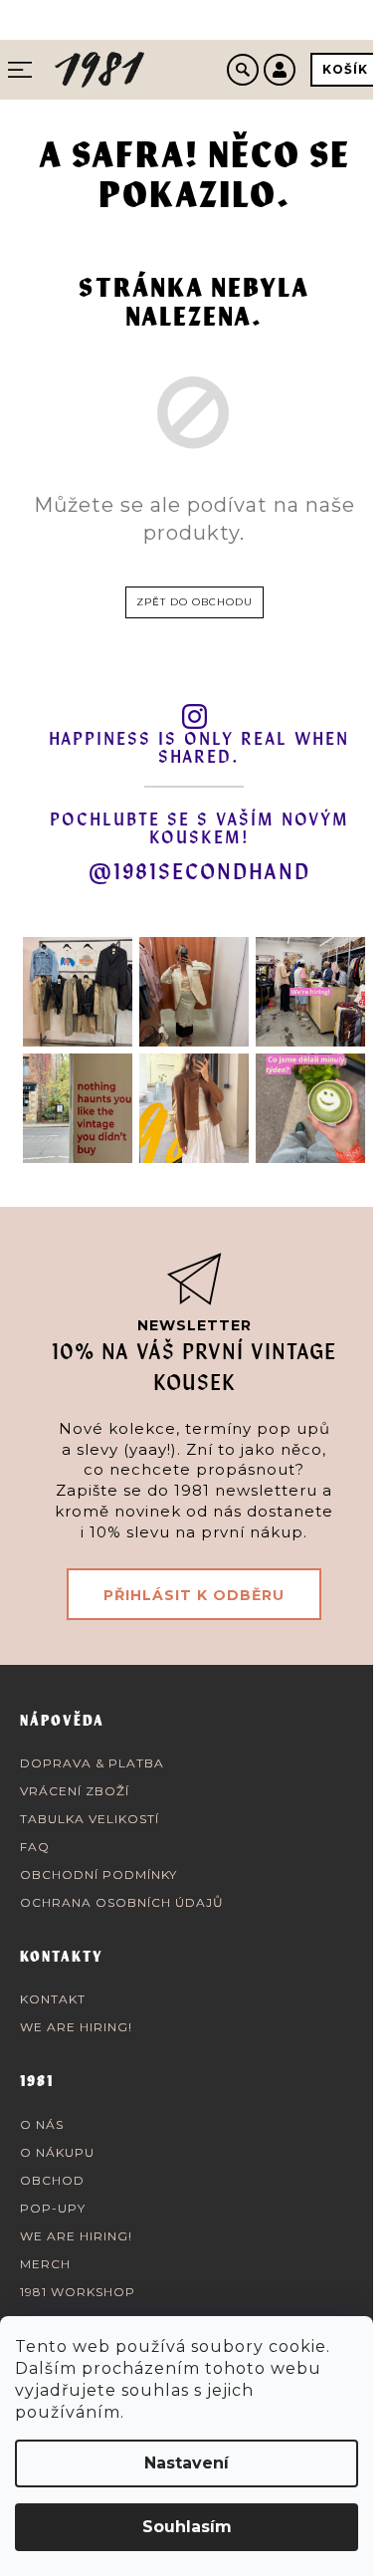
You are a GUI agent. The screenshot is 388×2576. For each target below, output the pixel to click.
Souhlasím (187, 2527)
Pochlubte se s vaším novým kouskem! (199, 829)
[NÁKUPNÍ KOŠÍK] (345, 70)
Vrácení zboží (75, 1791)
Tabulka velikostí (90, 1819)
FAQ (35, 1847)
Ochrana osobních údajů (122, 1902)
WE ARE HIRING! (76, 2027)
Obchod (52, 2180)
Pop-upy (53, 2208)
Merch (45, 2264)
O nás (42, 2124)
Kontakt (53, 1999)
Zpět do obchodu (194, 602)
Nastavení (187, 2463)
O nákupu (57, 2152)
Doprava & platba (92, 1763)
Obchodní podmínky (98, 1874)
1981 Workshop (78, 2292)
